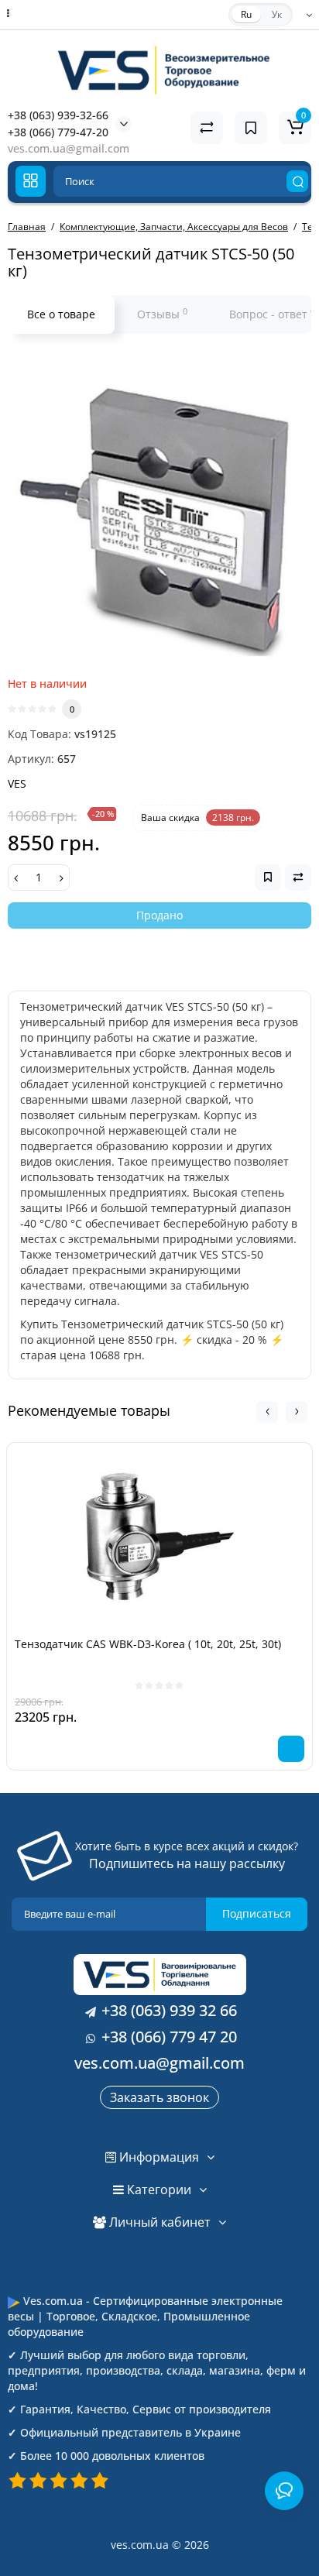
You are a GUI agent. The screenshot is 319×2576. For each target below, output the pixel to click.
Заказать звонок (159, 2097)
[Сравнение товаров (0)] (207, 128)
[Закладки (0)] (251, 128)
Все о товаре (61, 314)
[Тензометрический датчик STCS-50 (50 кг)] (159, 509)
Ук (277, 14)
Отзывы (162, 314)
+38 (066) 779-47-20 (58, 132)
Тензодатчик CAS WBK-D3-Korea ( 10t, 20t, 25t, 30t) (148, 1644)
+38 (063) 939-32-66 (58, 115)
